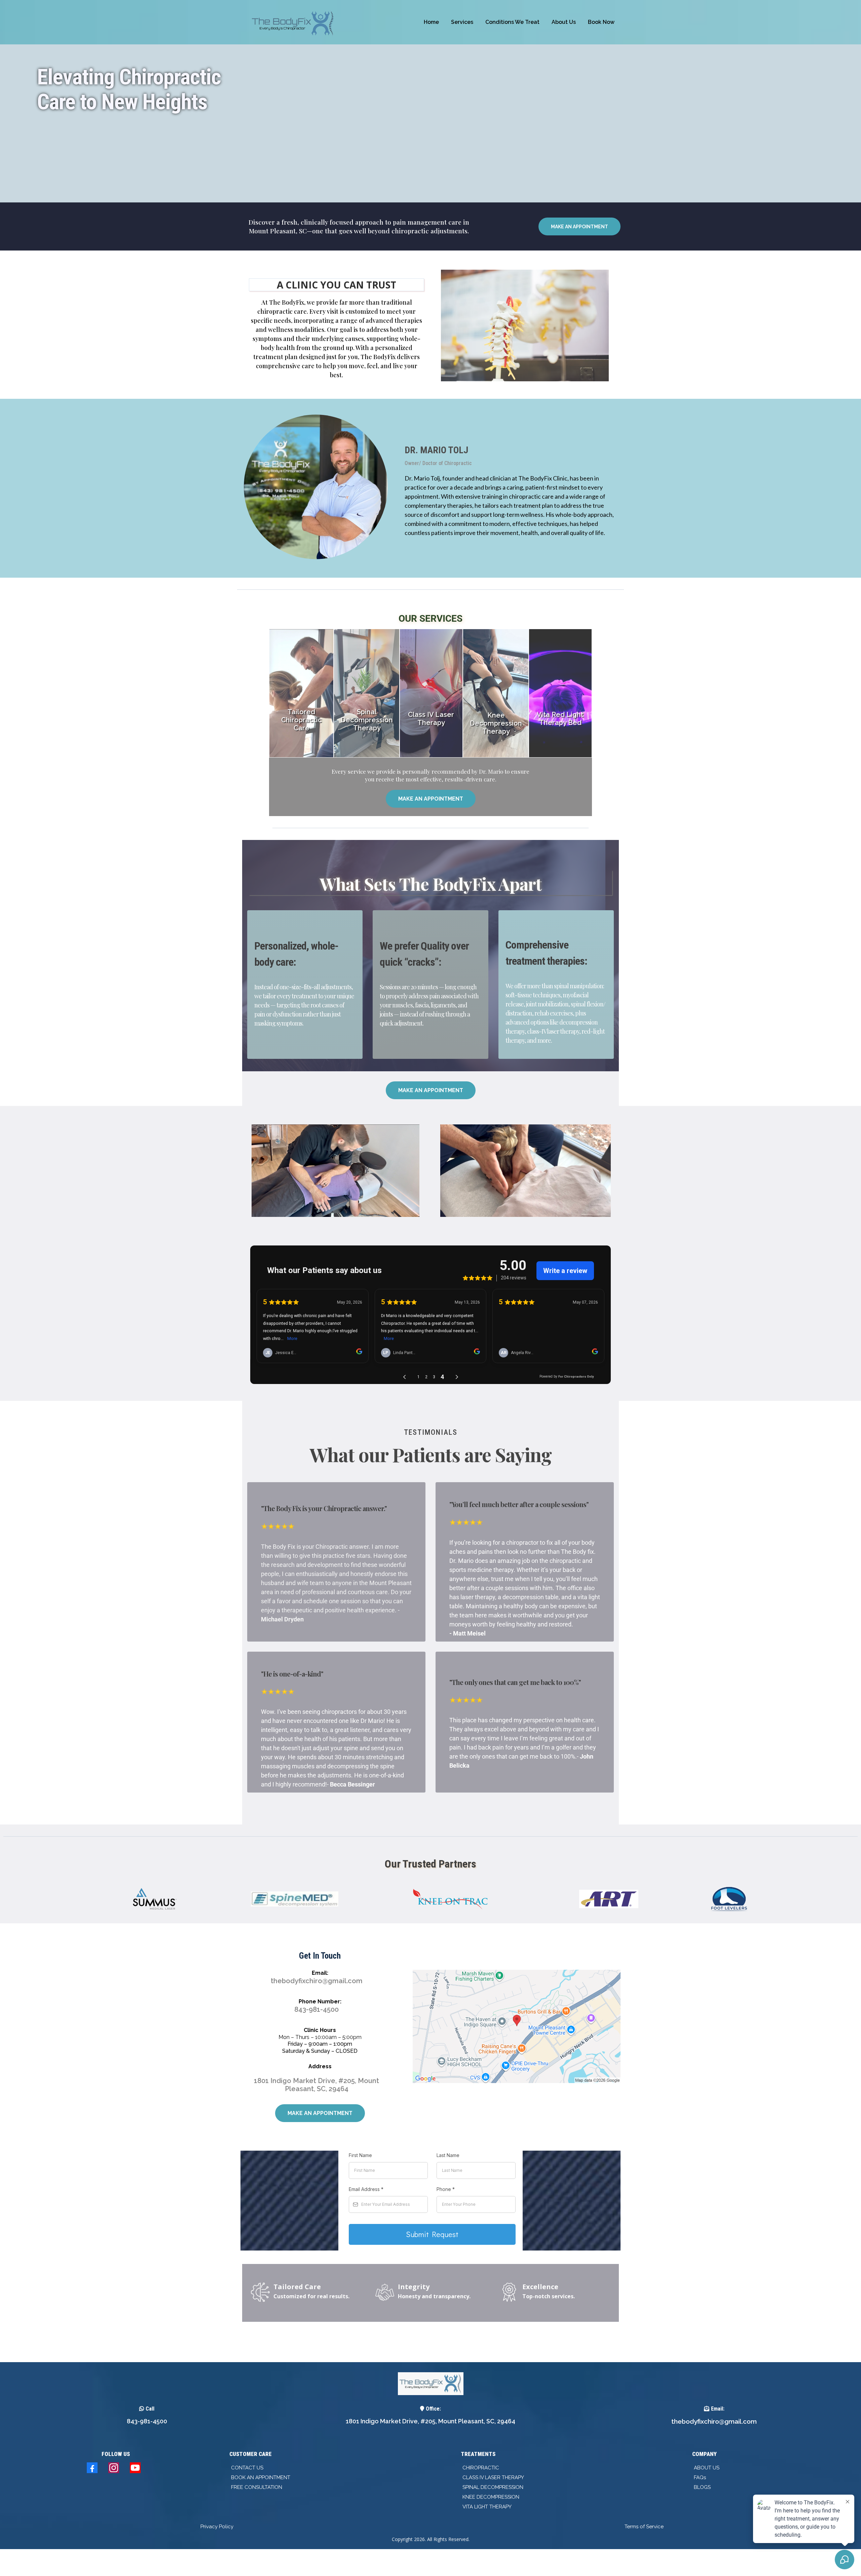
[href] (517, 2026)
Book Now (601, 22)
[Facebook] (92, 2468)
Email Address (366, 2189)
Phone (446, 2189)
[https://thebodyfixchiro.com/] (294, 22)
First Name (360, 2155)
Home (431, 22)
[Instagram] (114, 2468)
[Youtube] (135, 2468)
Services (462, 22)
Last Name (448, 2155)
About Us (564, 22)
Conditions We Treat (512, 22)
